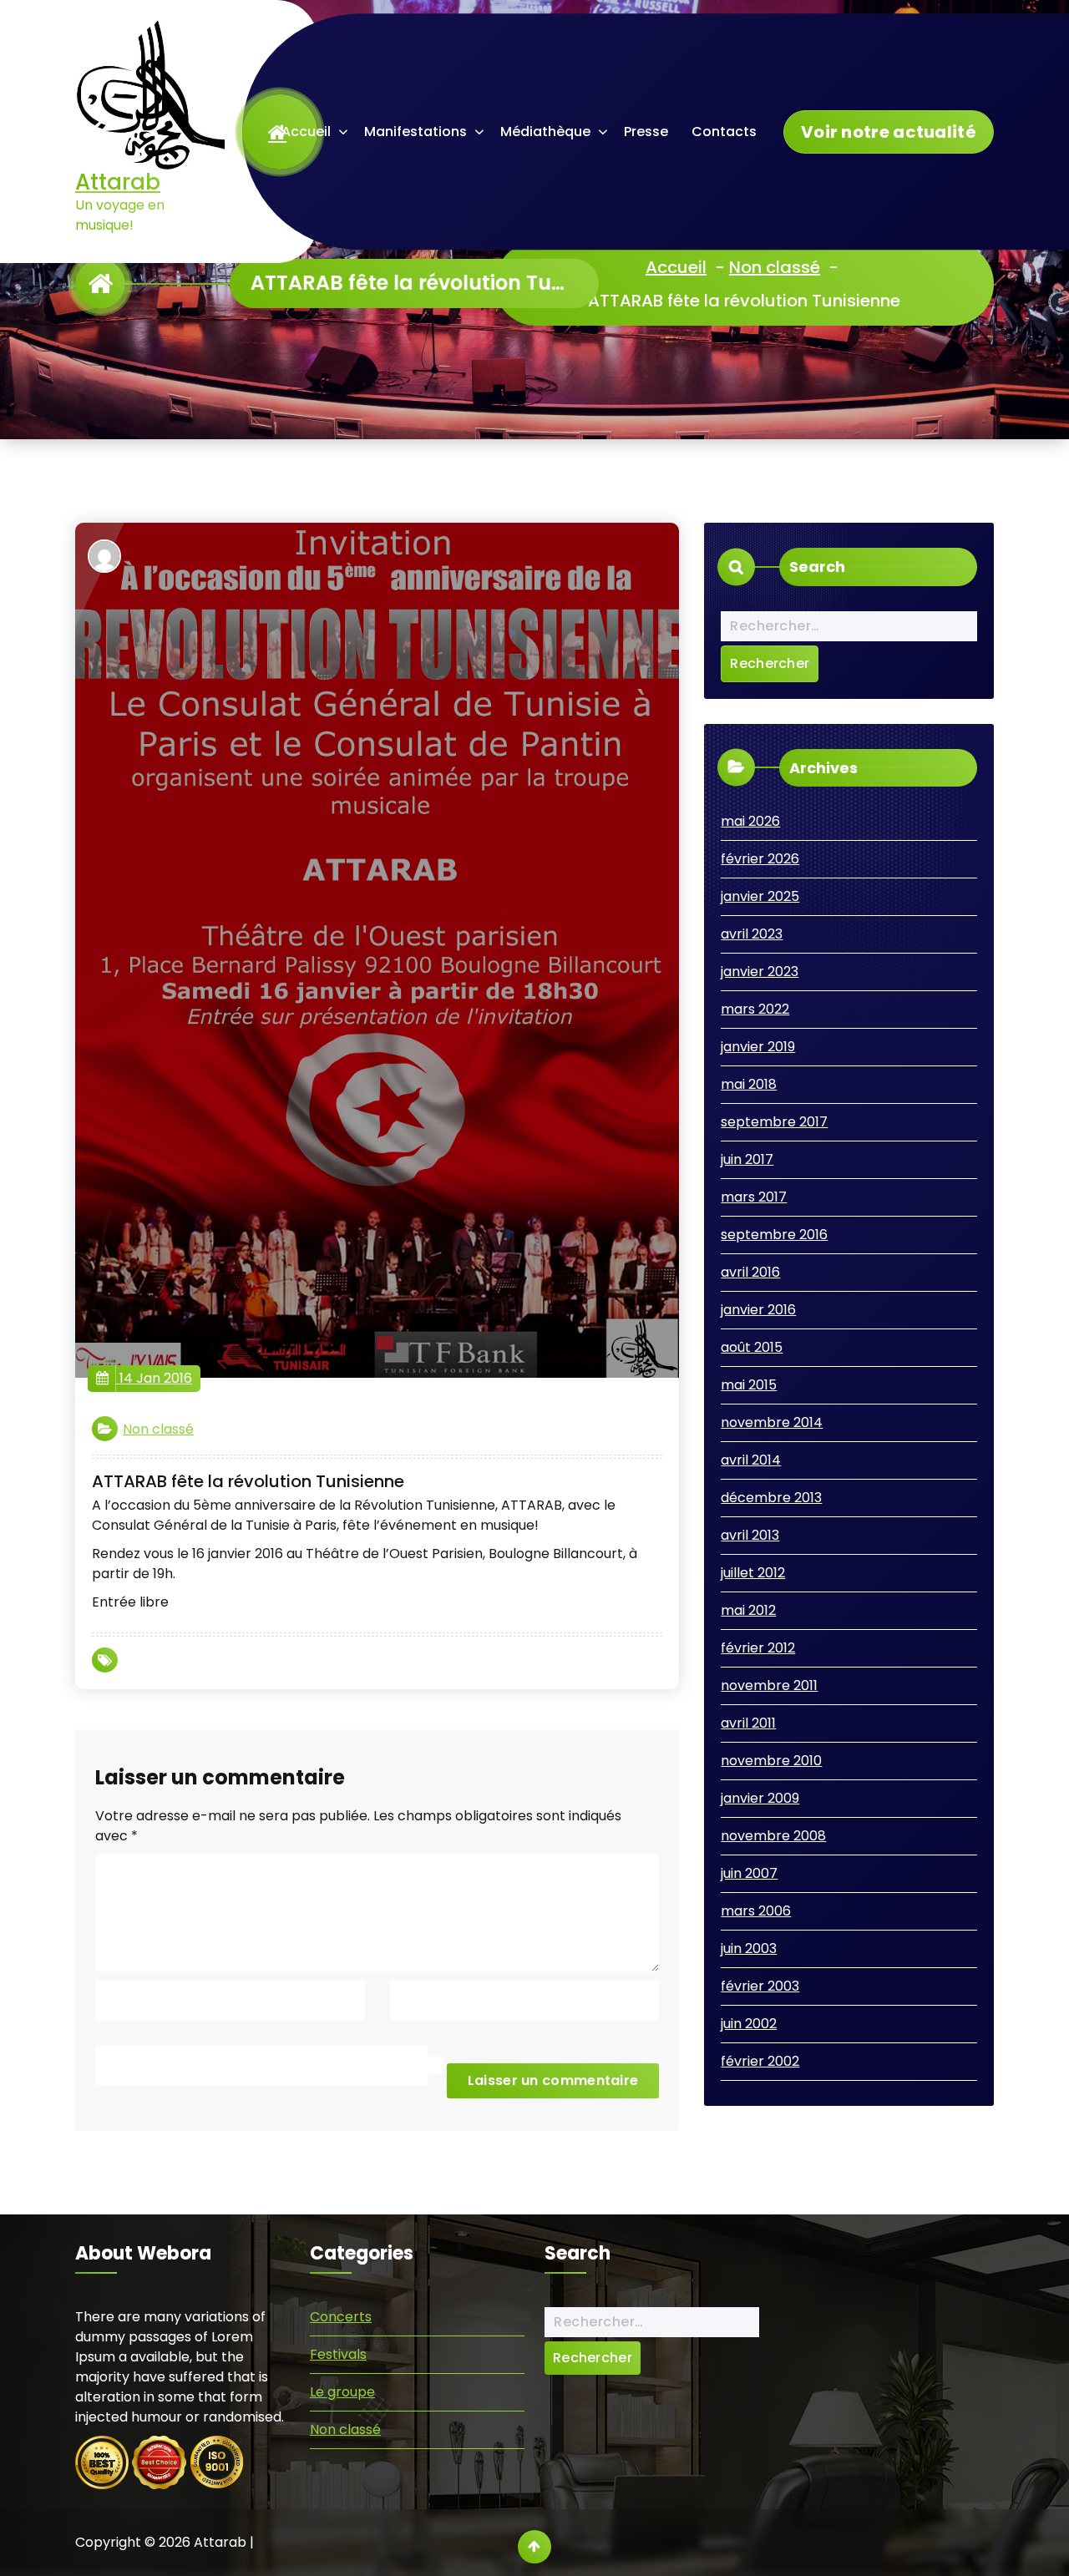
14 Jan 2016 (154, 1378)
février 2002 (760, 2061)
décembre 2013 (771, 1498)
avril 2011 (748, 1723)
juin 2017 (747, 1159)
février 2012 (758, 1648)
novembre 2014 (772, 1422)
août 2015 (752, 1347)
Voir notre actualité (889, 132)
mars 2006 (756, 1911)
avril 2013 (750, 1535)
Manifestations (415, 132)
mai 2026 (750, 821)
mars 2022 (755, 1009)
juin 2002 (749, 2024)
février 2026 (760, 859)
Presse (646, 132)
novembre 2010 (771, 1761)
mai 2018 (749, 1084)
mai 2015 (749, 1385)
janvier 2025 (760, 896)
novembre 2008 (773, 1836)
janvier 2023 (760, 972)
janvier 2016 (758, 1310)
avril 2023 (752, 934)
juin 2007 (749, 1873)
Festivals (338, 2354)
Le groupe (342, 2392)
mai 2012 (748, 1610)
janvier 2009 (760, 1798)
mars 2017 (754, 1197)
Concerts (341, 2317)
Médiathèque (545, 132)
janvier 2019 (758, 1047)
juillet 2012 (753, 1573)
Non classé (775, 267)
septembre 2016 (774, 1235)
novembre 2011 (769, 1685)
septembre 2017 (774, 1122)
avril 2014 (751, 1460)
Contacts (724, 132)
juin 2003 (749, 1948)
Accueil (306, 132)
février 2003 (760, 1986)
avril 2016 (750, 1272)
